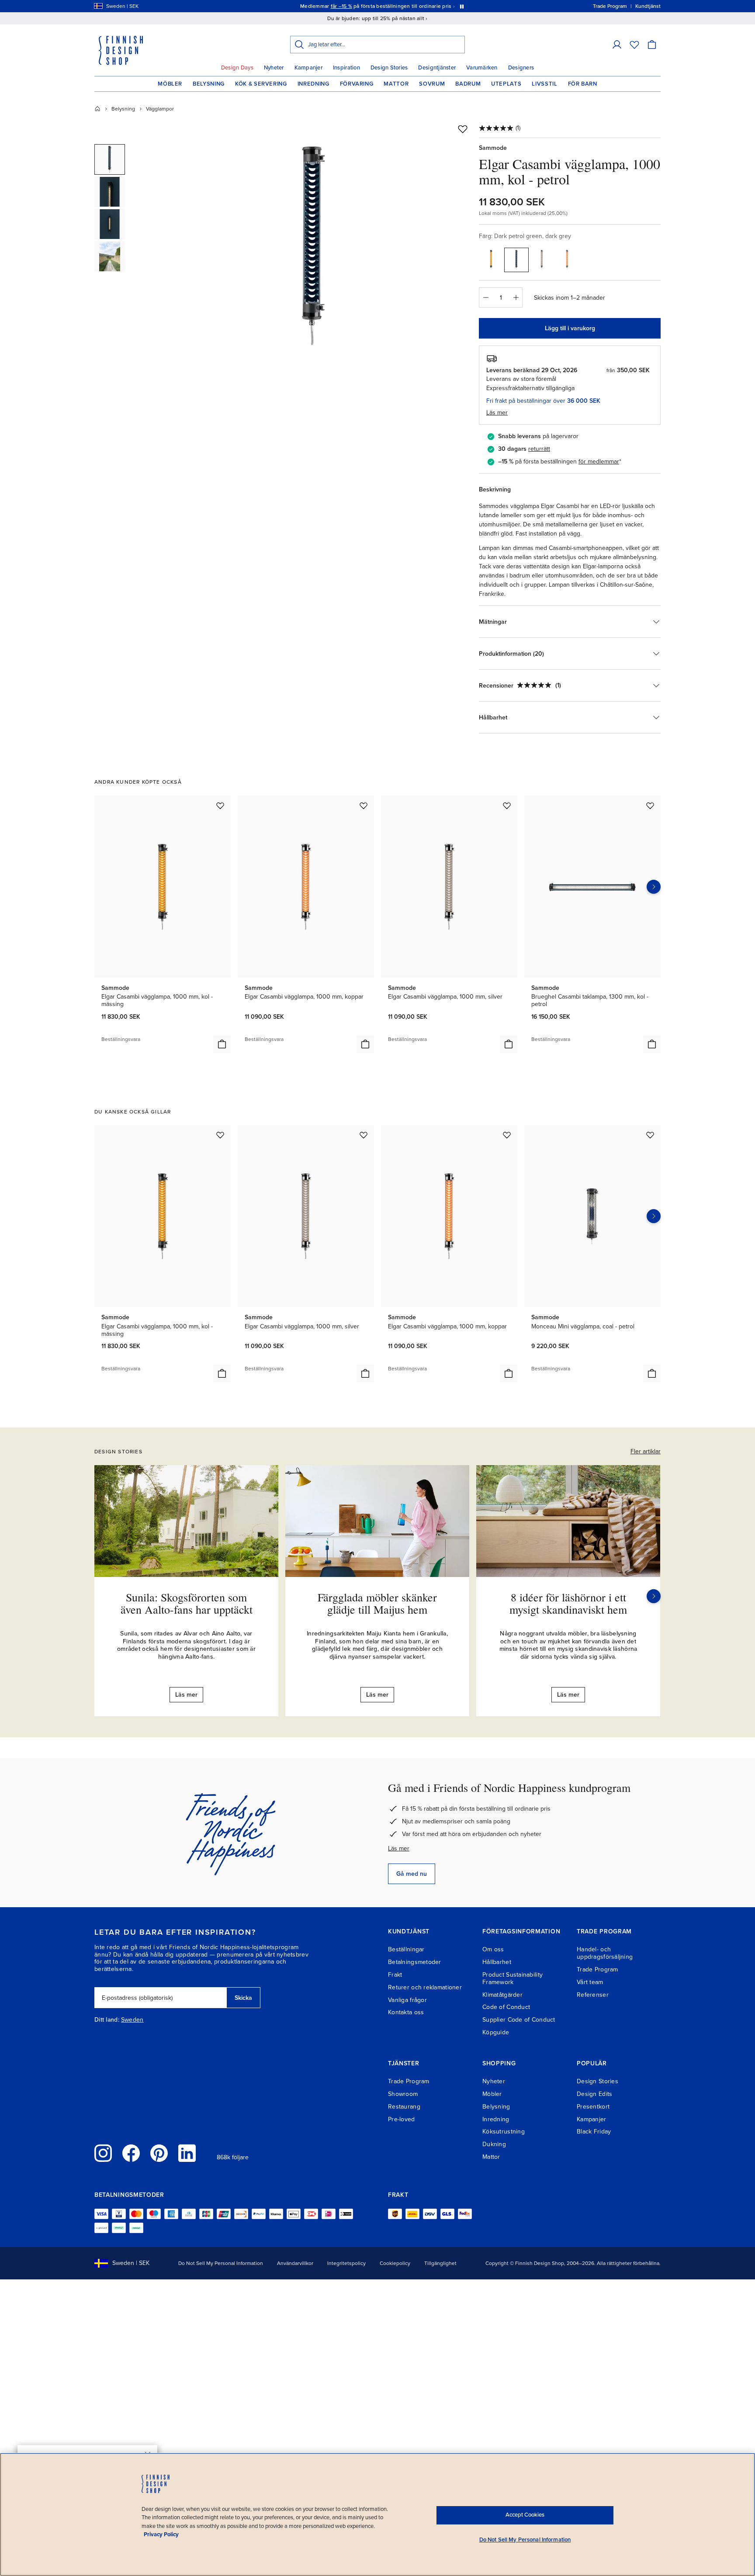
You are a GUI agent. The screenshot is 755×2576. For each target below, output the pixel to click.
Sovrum (432, 84)
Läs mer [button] (497, 413)
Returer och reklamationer (425, 1987)
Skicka (243, 1998)
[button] (617, 45)
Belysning (209, 84)
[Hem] (97, 109)
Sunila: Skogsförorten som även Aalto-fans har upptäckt (187, 1603)
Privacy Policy (161, 2535)
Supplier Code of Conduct (519, 2020)
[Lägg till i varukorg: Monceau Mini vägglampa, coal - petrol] (652, 1373)
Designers (521, 68)
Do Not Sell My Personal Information (221, 2263)
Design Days (237, 68)
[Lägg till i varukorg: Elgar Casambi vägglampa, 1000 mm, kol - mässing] (222, 1044)
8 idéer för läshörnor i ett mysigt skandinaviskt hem (568, 1603)
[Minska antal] (485, 297)
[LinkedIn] (187, 2153)
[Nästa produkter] (654, 887)
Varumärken (482, 68)
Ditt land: (107, 2020)
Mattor (396, 84)
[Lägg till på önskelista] (463, 129)
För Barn (583, 84)
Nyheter (274, 68)
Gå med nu (412, 1874)
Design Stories (389, 68)
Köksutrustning (504, 2132)
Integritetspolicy (346, 2263)
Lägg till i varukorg (570, 328)
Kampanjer (308, 68)
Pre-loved (402, 2119)
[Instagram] (103, 2153)
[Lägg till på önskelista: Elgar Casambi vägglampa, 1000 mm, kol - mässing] (220, 806)
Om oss (493, 1949)
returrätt (539, 449)
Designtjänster (437, 68)
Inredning (313, 84)
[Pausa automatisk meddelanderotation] (462, 6)
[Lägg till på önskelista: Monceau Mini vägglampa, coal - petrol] (650, 1135)
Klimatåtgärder (502, 1995)
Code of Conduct (506, 2007)
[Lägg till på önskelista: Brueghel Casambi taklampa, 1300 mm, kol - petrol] (650, 806)
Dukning (494, 2144)
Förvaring (357, 84)
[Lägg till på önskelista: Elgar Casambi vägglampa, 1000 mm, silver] (507, 806)
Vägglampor (160, 109)
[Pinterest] (159, 2153)
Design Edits (594, 2094)
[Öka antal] (516, 297)
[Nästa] (654, 1596)
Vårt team (590, 1982)
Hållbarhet (497, 1962)
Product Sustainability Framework (513, 1978)
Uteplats (506, 84)
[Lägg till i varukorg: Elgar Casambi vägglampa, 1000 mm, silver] (509, 1044)
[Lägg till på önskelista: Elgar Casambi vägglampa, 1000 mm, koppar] (364, 806)
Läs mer (399, 1848)
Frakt (395, 1975)
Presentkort (593, 2107)
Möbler (170, 84)
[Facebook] (131, 2153)
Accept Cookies (525, 2515)
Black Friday (594, 2132)
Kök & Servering (261, 84)
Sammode (493, 148)
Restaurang (404, 2107)
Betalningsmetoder (415, 1962)
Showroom (403, 2094)
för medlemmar (599, 462)
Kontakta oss (406, 2012)
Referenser (593, 1995)
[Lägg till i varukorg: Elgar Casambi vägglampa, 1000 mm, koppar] (365, 1044)
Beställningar (406, 1949)
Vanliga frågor (407, 2000)
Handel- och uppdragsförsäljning (605, 1953)
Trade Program (597, 1969)
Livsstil (544, 84)
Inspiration (346, 68)
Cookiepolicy (395, 2263)
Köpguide (496, 2032)
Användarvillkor (295, 2263)
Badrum (468, 84)
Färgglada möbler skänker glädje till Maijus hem (377, 1603)
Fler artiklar (646, 1451)
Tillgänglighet (440, 2263)
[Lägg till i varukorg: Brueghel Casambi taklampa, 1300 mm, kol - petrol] (652, 1044)
